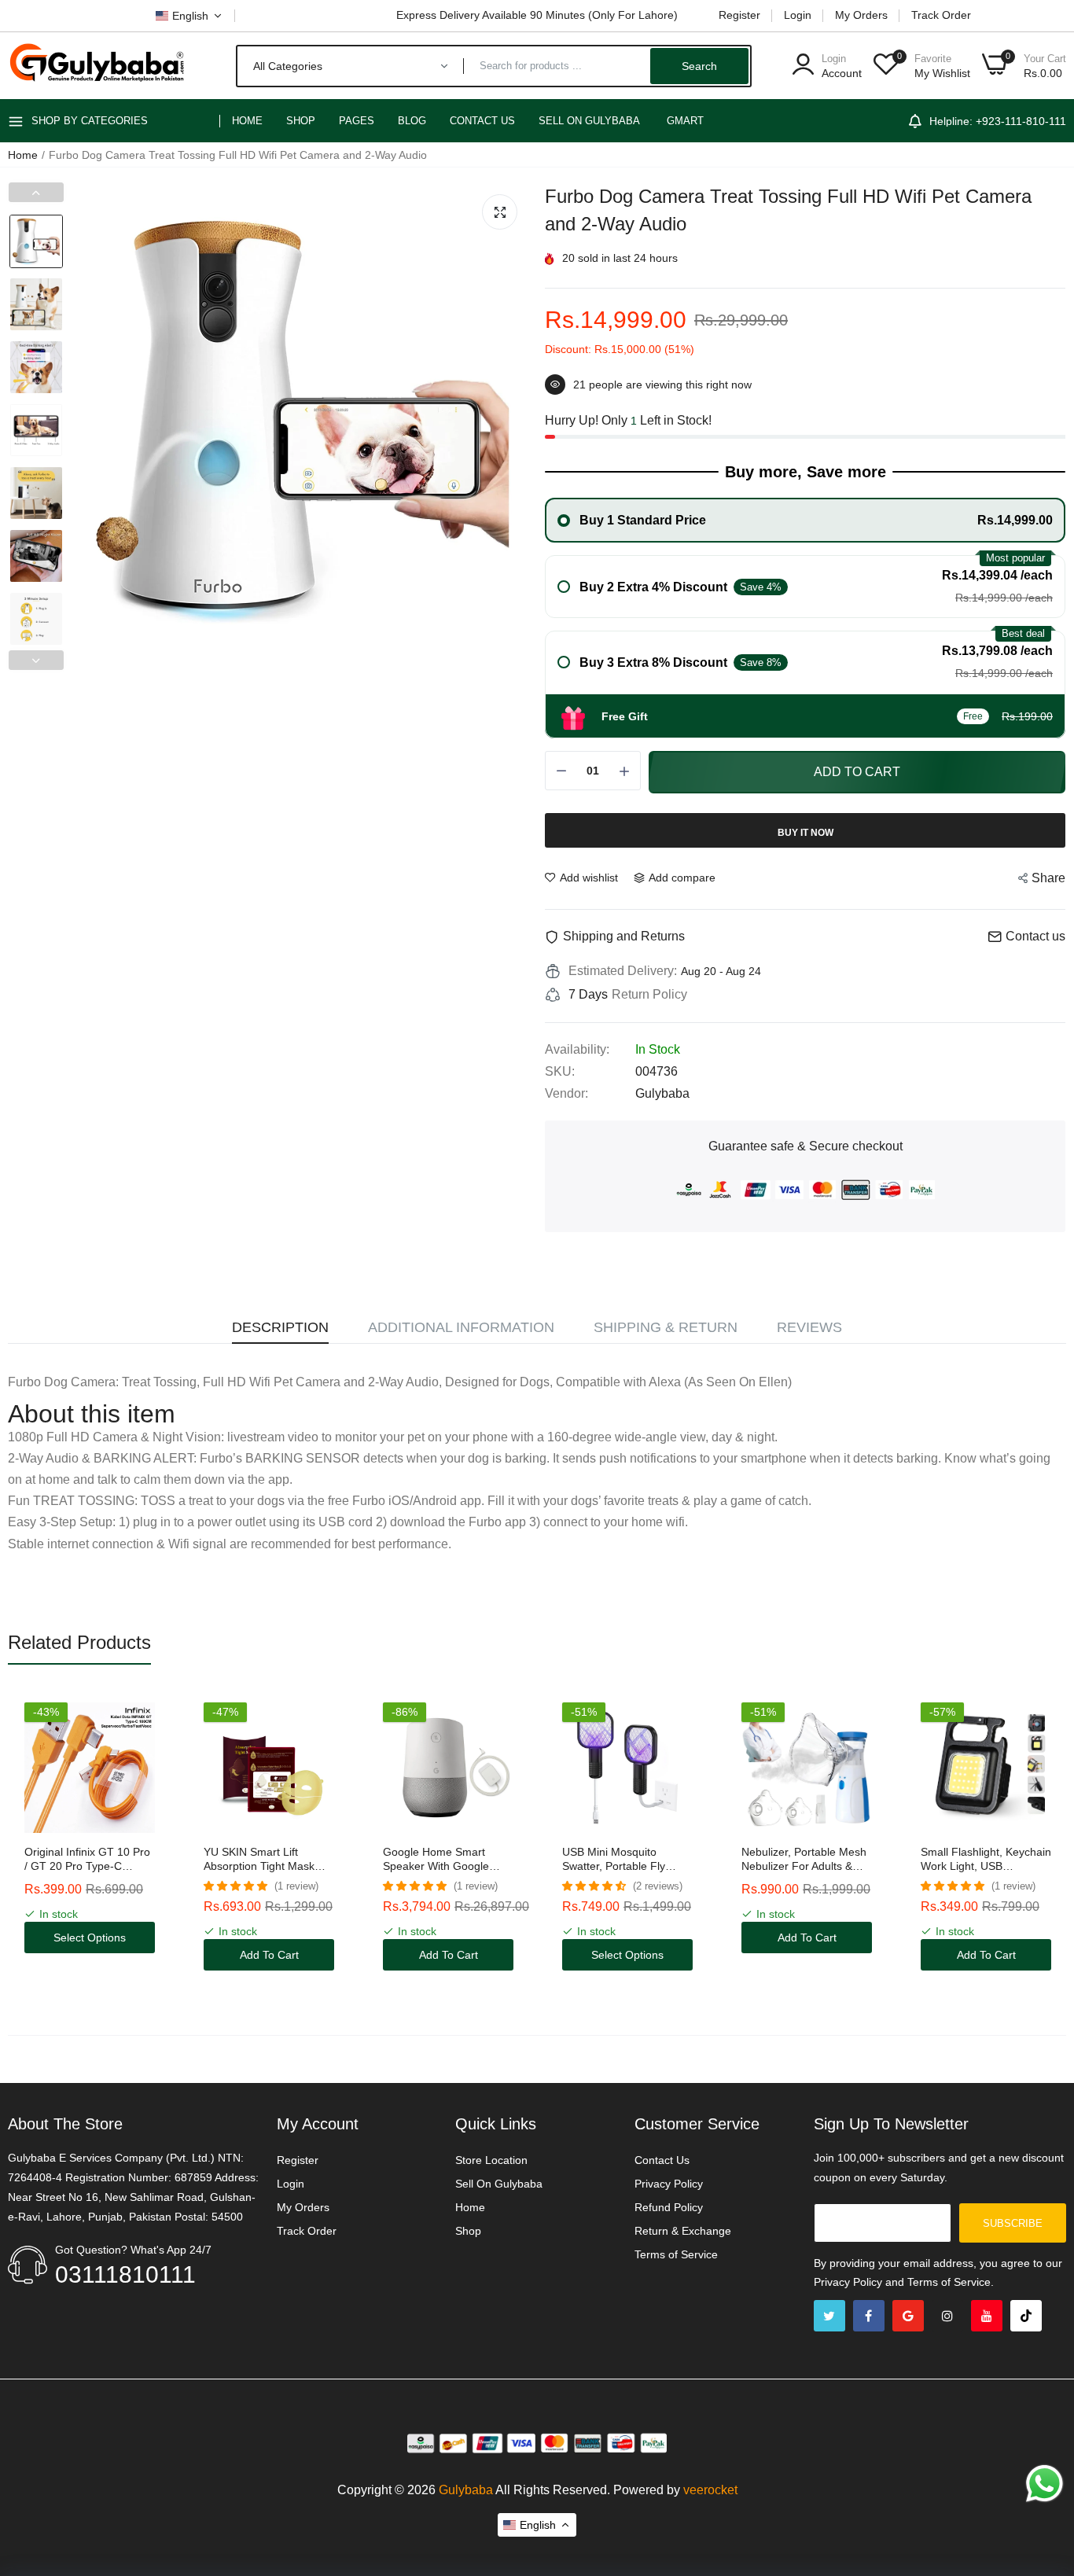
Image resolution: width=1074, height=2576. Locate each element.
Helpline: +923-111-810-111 (998, 121)
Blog (412, 121)
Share (1048, 878)
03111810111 (125, 2274)
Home (247, 121)
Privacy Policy (669, 2184)
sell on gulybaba (589, 121)
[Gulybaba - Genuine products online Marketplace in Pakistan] (96, 66)
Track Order (941, 15)
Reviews (809, 1327)
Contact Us (482, 121)
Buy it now (805, 833)
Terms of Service (676, 2254)
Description (280, 1327)
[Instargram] (947, 2316)
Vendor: (566, 1093)
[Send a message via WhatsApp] (1045, 2484)
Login (798, 15)
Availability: (577, 1049)
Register (739, 15)
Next (36, 660)
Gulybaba (466, 2490)
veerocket (710, 2490)
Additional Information (461, 1327)
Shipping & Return (666, 1327)
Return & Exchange (683, 2231)
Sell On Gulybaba (499, 2184)
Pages (357, 121)
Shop (301, 121)
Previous (36, 192)
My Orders (861, 15)
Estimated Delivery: (623, 971)
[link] (143, 1716)
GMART (685, 121)
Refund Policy (669, 2207)
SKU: (560, 1071)
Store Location (491, 2160)
